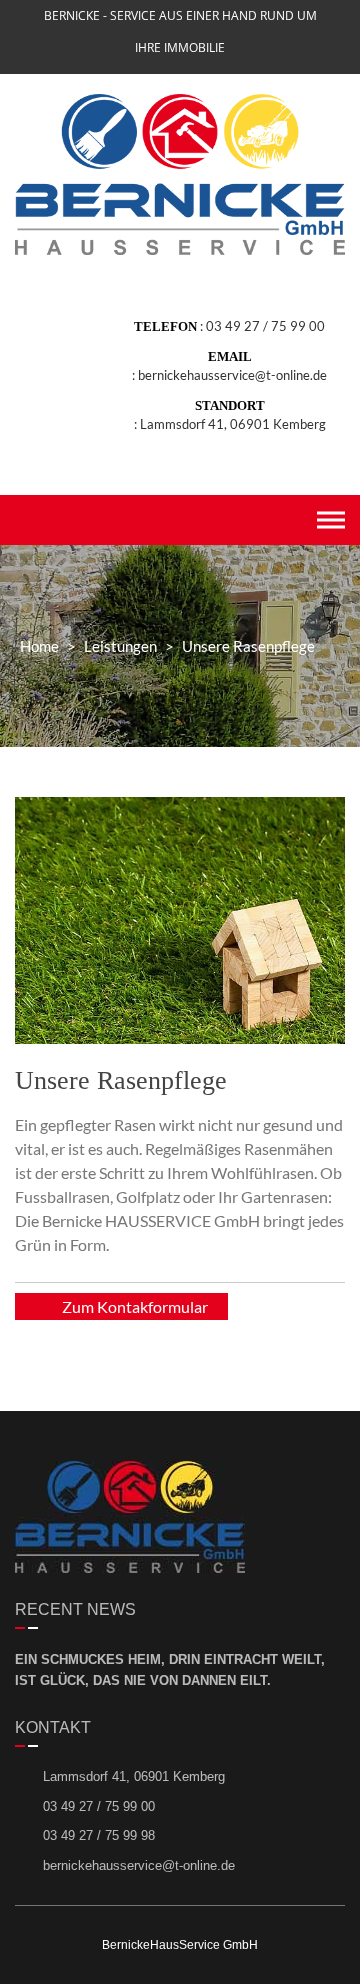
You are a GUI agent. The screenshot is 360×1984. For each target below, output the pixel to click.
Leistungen (120, 646)
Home (39, 646)
